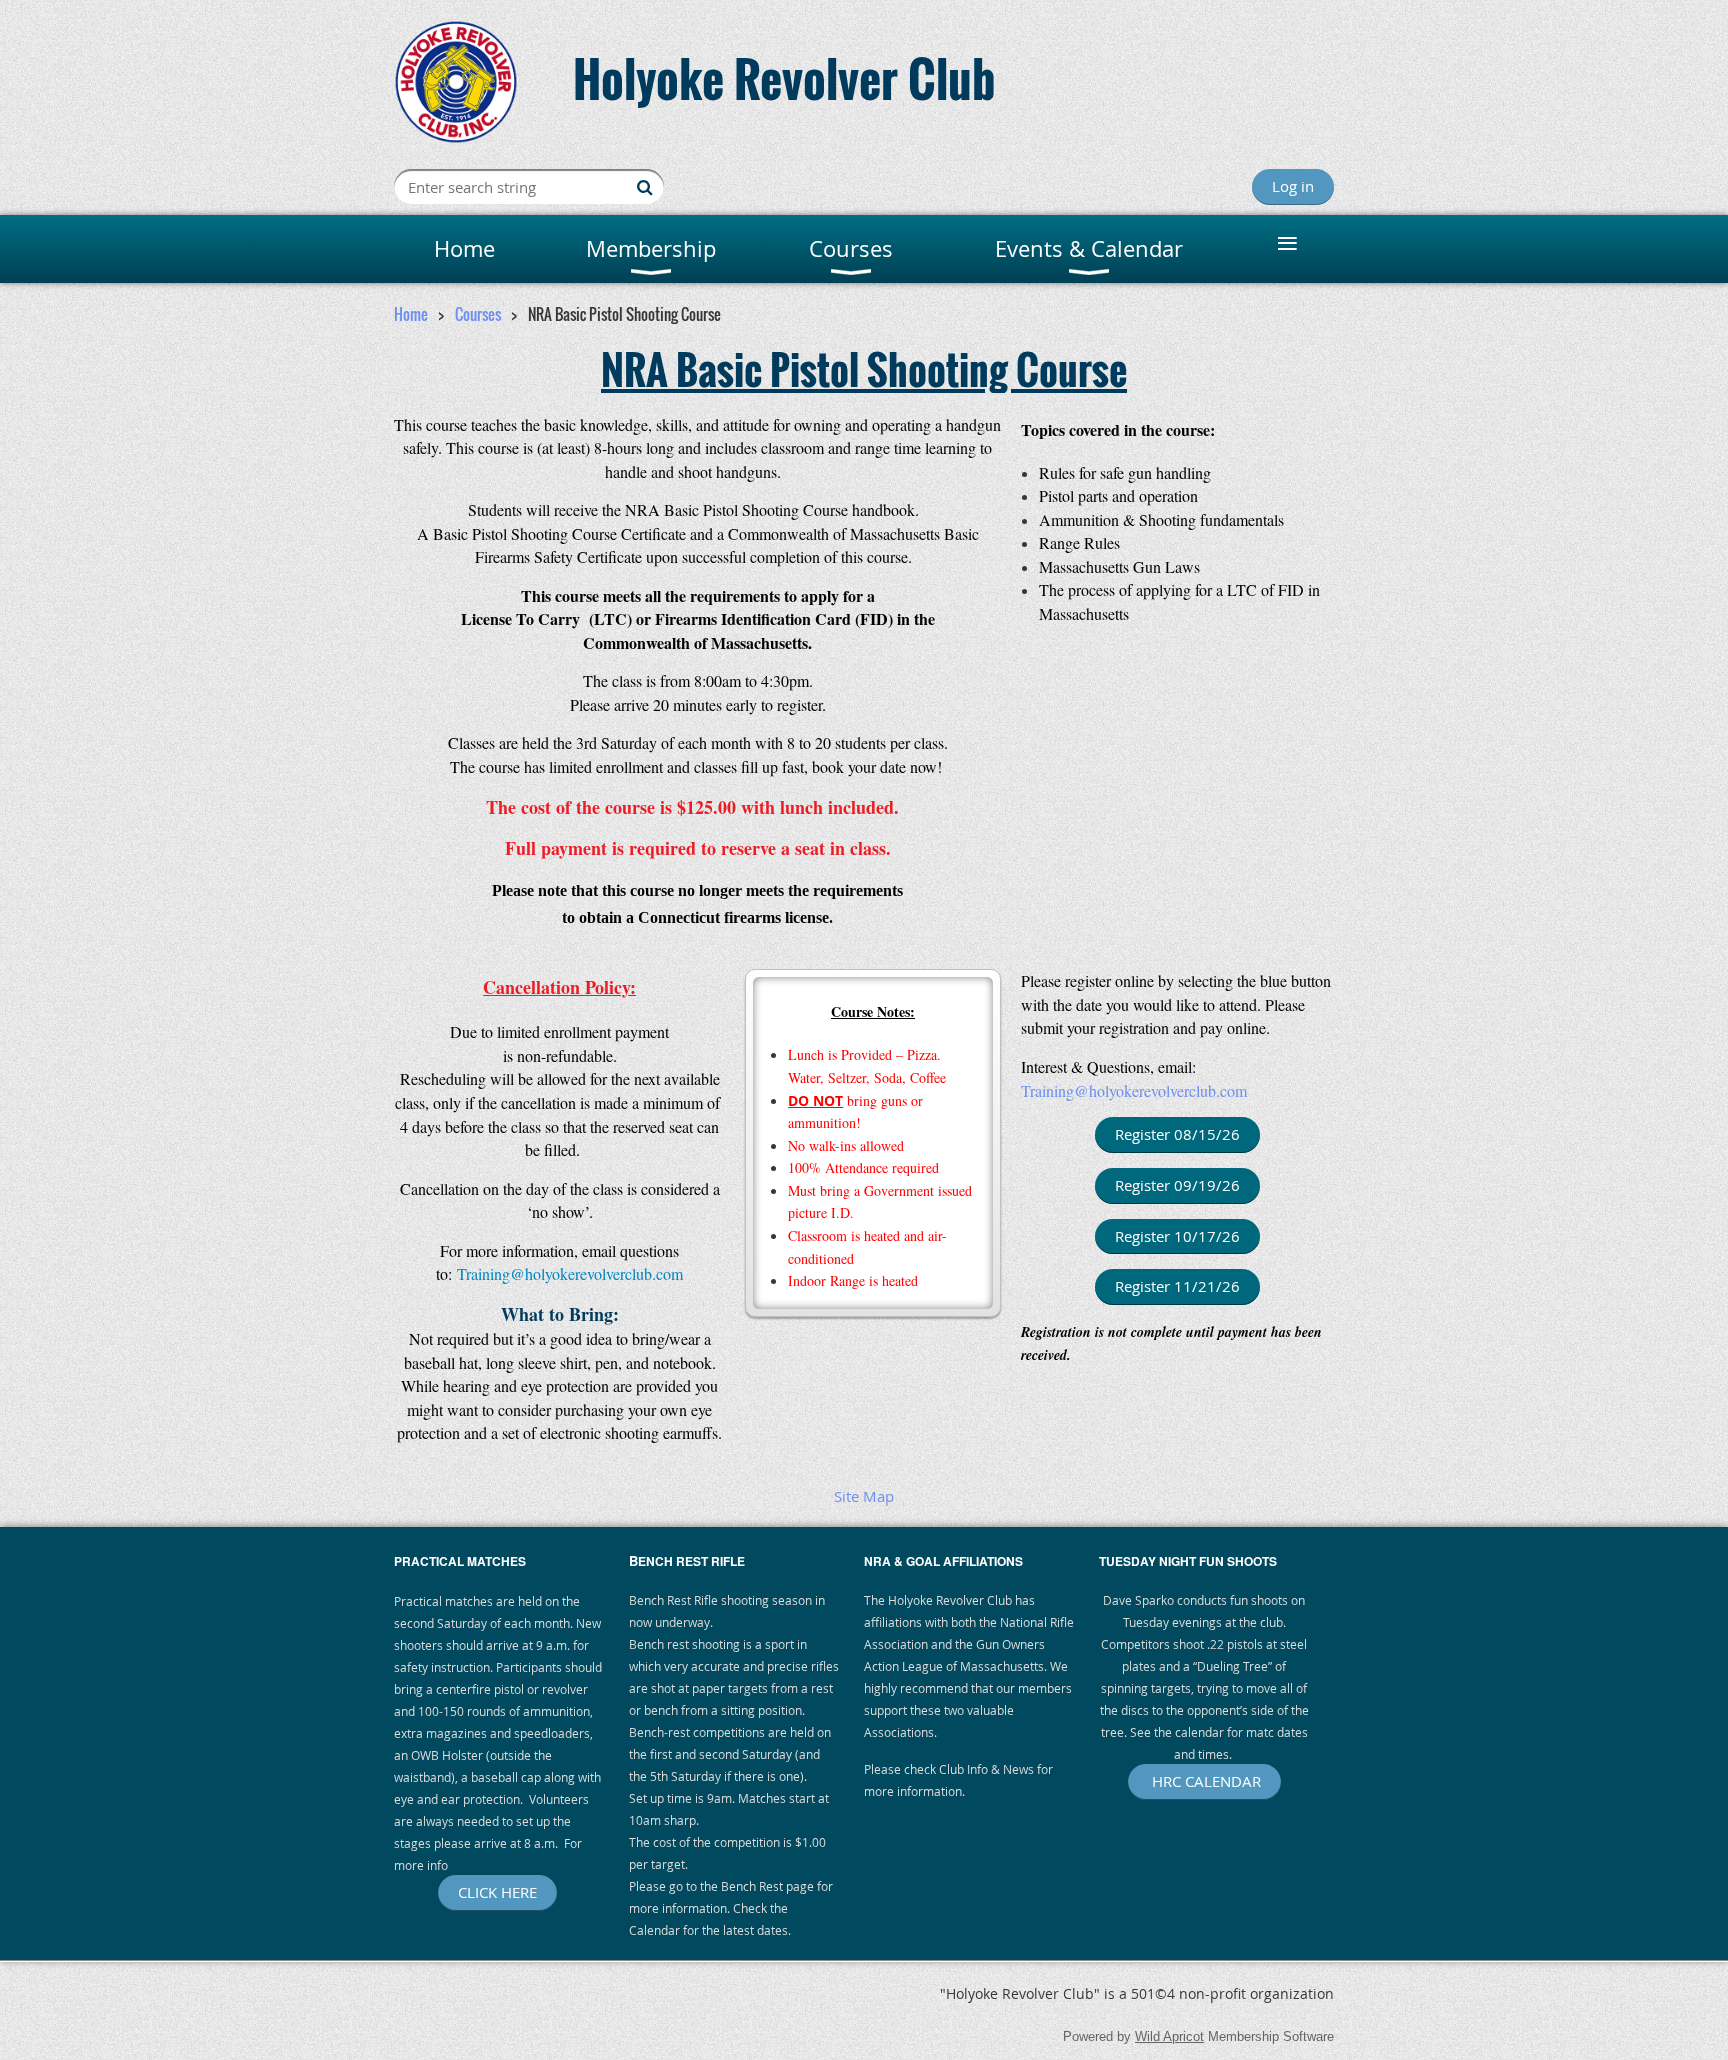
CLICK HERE (497, 1892)
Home (411, 314)
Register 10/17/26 (1177, 1236)
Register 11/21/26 (1177, 1286)
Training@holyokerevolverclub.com (1134, 1090)
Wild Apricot (1169, 2036)
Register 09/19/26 (1177, 1185)
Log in (1293, 186)
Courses (478, 314)
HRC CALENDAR (1204, 1781)
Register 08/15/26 (1177, 1134)
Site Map (864, 1496)
